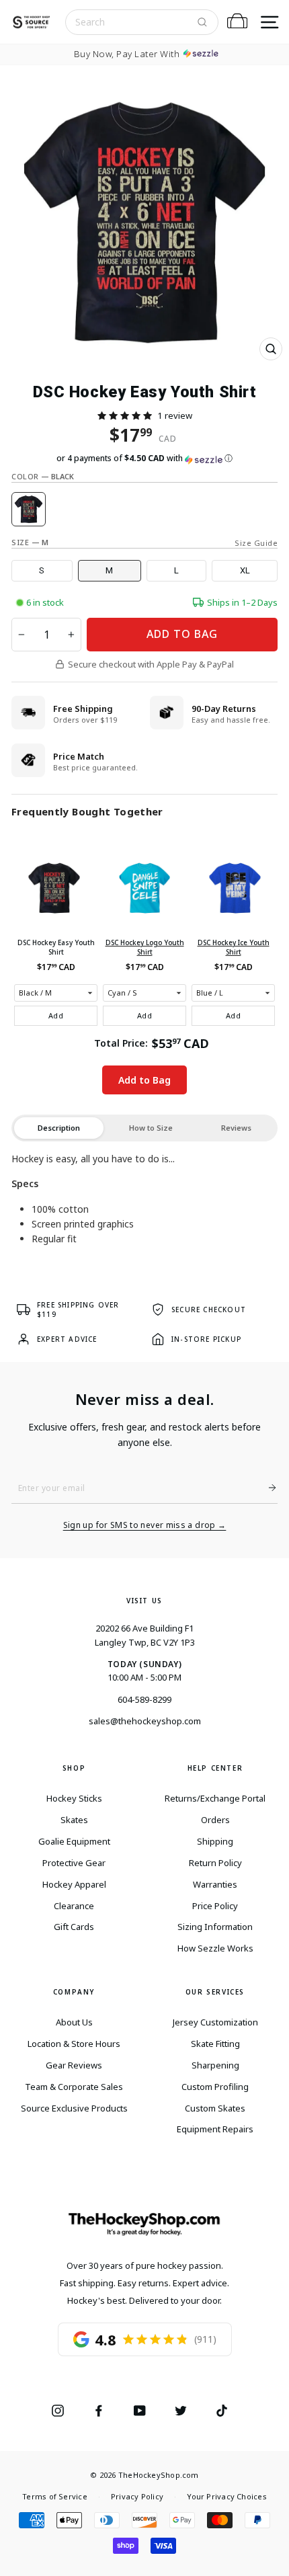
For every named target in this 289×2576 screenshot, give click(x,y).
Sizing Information (215, 1927)
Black (29, 509)
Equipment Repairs (215, 2129)
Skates (74, 1820)
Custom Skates (215, 2108)
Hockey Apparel (74, 1884)
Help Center (215, 1768)
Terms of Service (55, 2496)
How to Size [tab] (151, 1128)
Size (30, 542)
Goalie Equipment (74, 1841)
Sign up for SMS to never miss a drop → (145, 1525)
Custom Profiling (215, 2087)
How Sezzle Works (215, 1948)
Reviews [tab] (236, 1128)
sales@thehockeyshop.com (145, 1721)
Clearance (74, 1906)
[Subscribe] (267, 1488)
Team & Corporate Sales (74, 2087)
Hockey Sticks (74, 1798)
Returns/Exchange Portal (215, 1798)
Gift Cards (74, 1927)
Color (43, 476)
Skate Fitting (215, 2044)
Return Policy (215, 1863)
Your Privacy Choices (226, 2496)
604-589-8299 (144, 1699)
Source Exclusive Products (74, 2108)
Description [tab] (59, 1128)
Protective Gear (74, 1863)
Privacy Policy (137, 2496)
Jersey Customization (215, 2022)
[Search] (202, 22)
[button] (125, 415)
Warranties (215, 1884)
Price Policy (215, 1906)
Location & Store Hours (74, 2044)
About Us (74, 2022)
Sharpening (215, 2065)
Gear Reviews (74, 2065)
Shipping (215, 1841)
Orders (215, 1820)
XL (245, 570)
